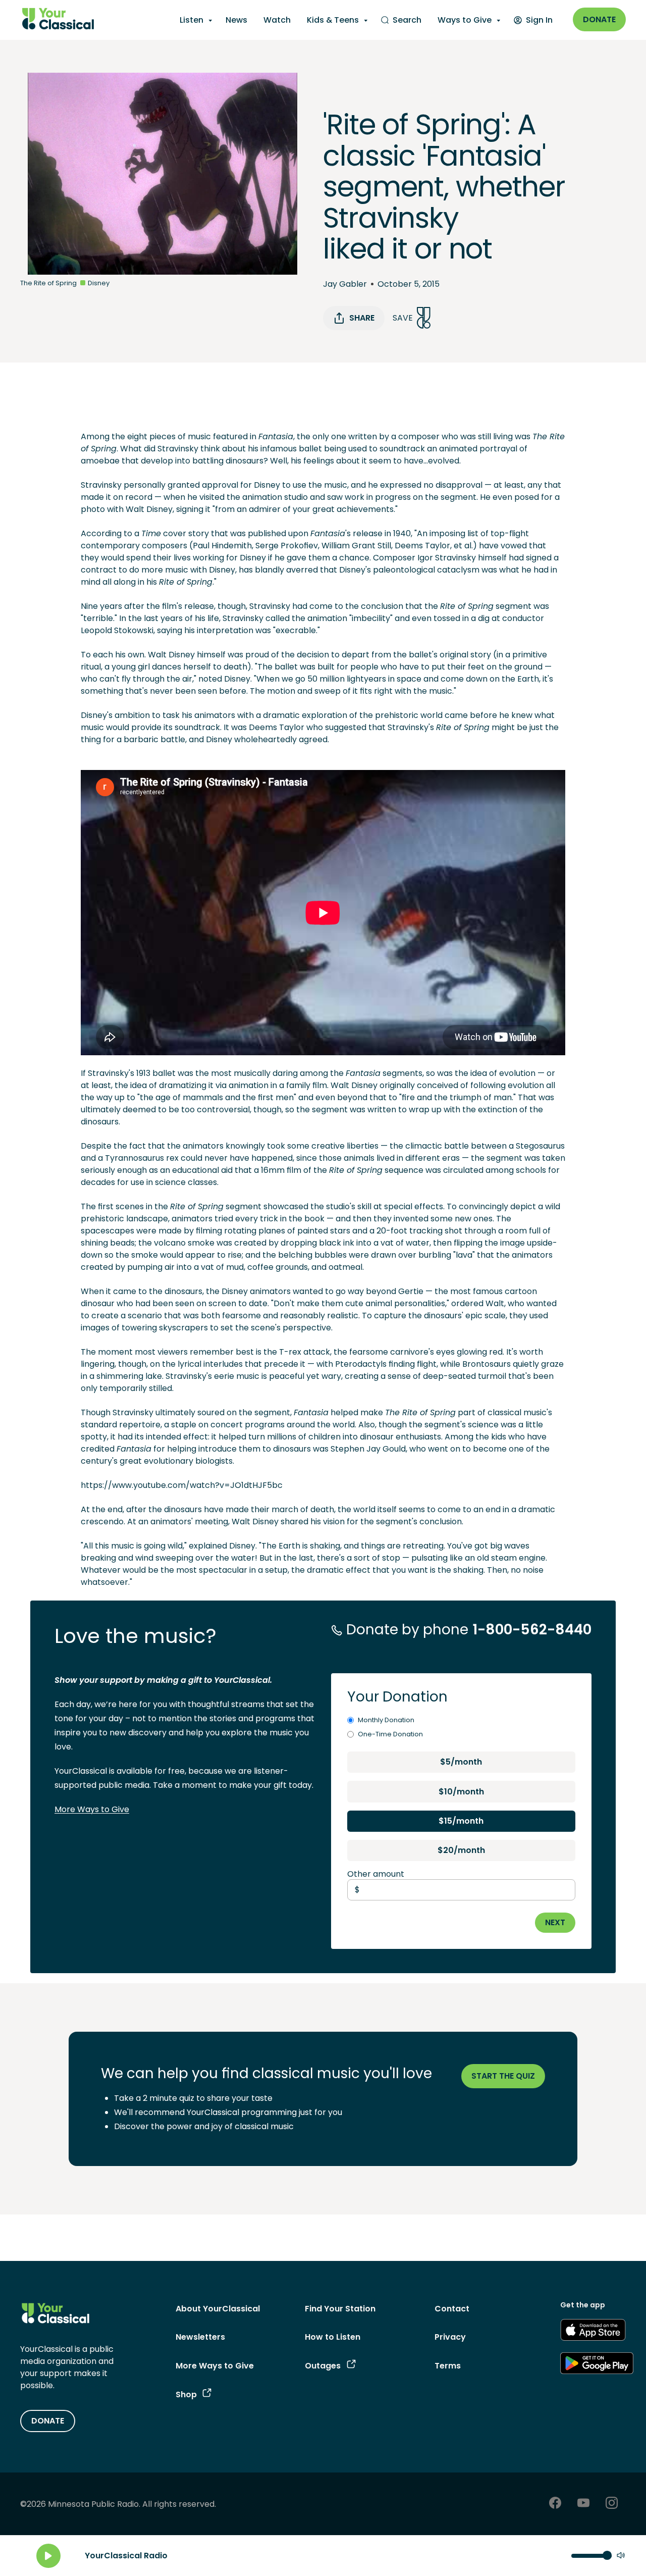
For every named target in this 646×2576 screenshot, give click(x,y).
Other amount (376, 1874)
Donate (599, 19)
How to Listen (333, 2337)
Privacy (450, 2337)
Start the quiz (503, 2076)
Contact (452, 2309)
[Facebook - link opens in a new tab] (555, 2504)
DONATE (48, 2421)
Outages (323, 2366)
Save (403, 318)
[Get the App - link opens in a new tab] (593, 2332)
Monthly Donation (386, 1720)
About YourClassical (218, 2309)
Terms (448, 2366)
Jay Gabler (345, 284)
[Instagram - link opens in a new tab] (612, 2504)
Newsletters (200, 2337)
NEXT (555, 1922)
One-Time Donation (390, 1734)
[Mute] (621, 2556)
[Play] (48, 2556)
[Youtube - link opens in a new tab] (583, 2504)
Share (362, 318)
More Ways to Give (92, 1809)
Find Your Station (340, 2309)
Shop (186, 2394)
